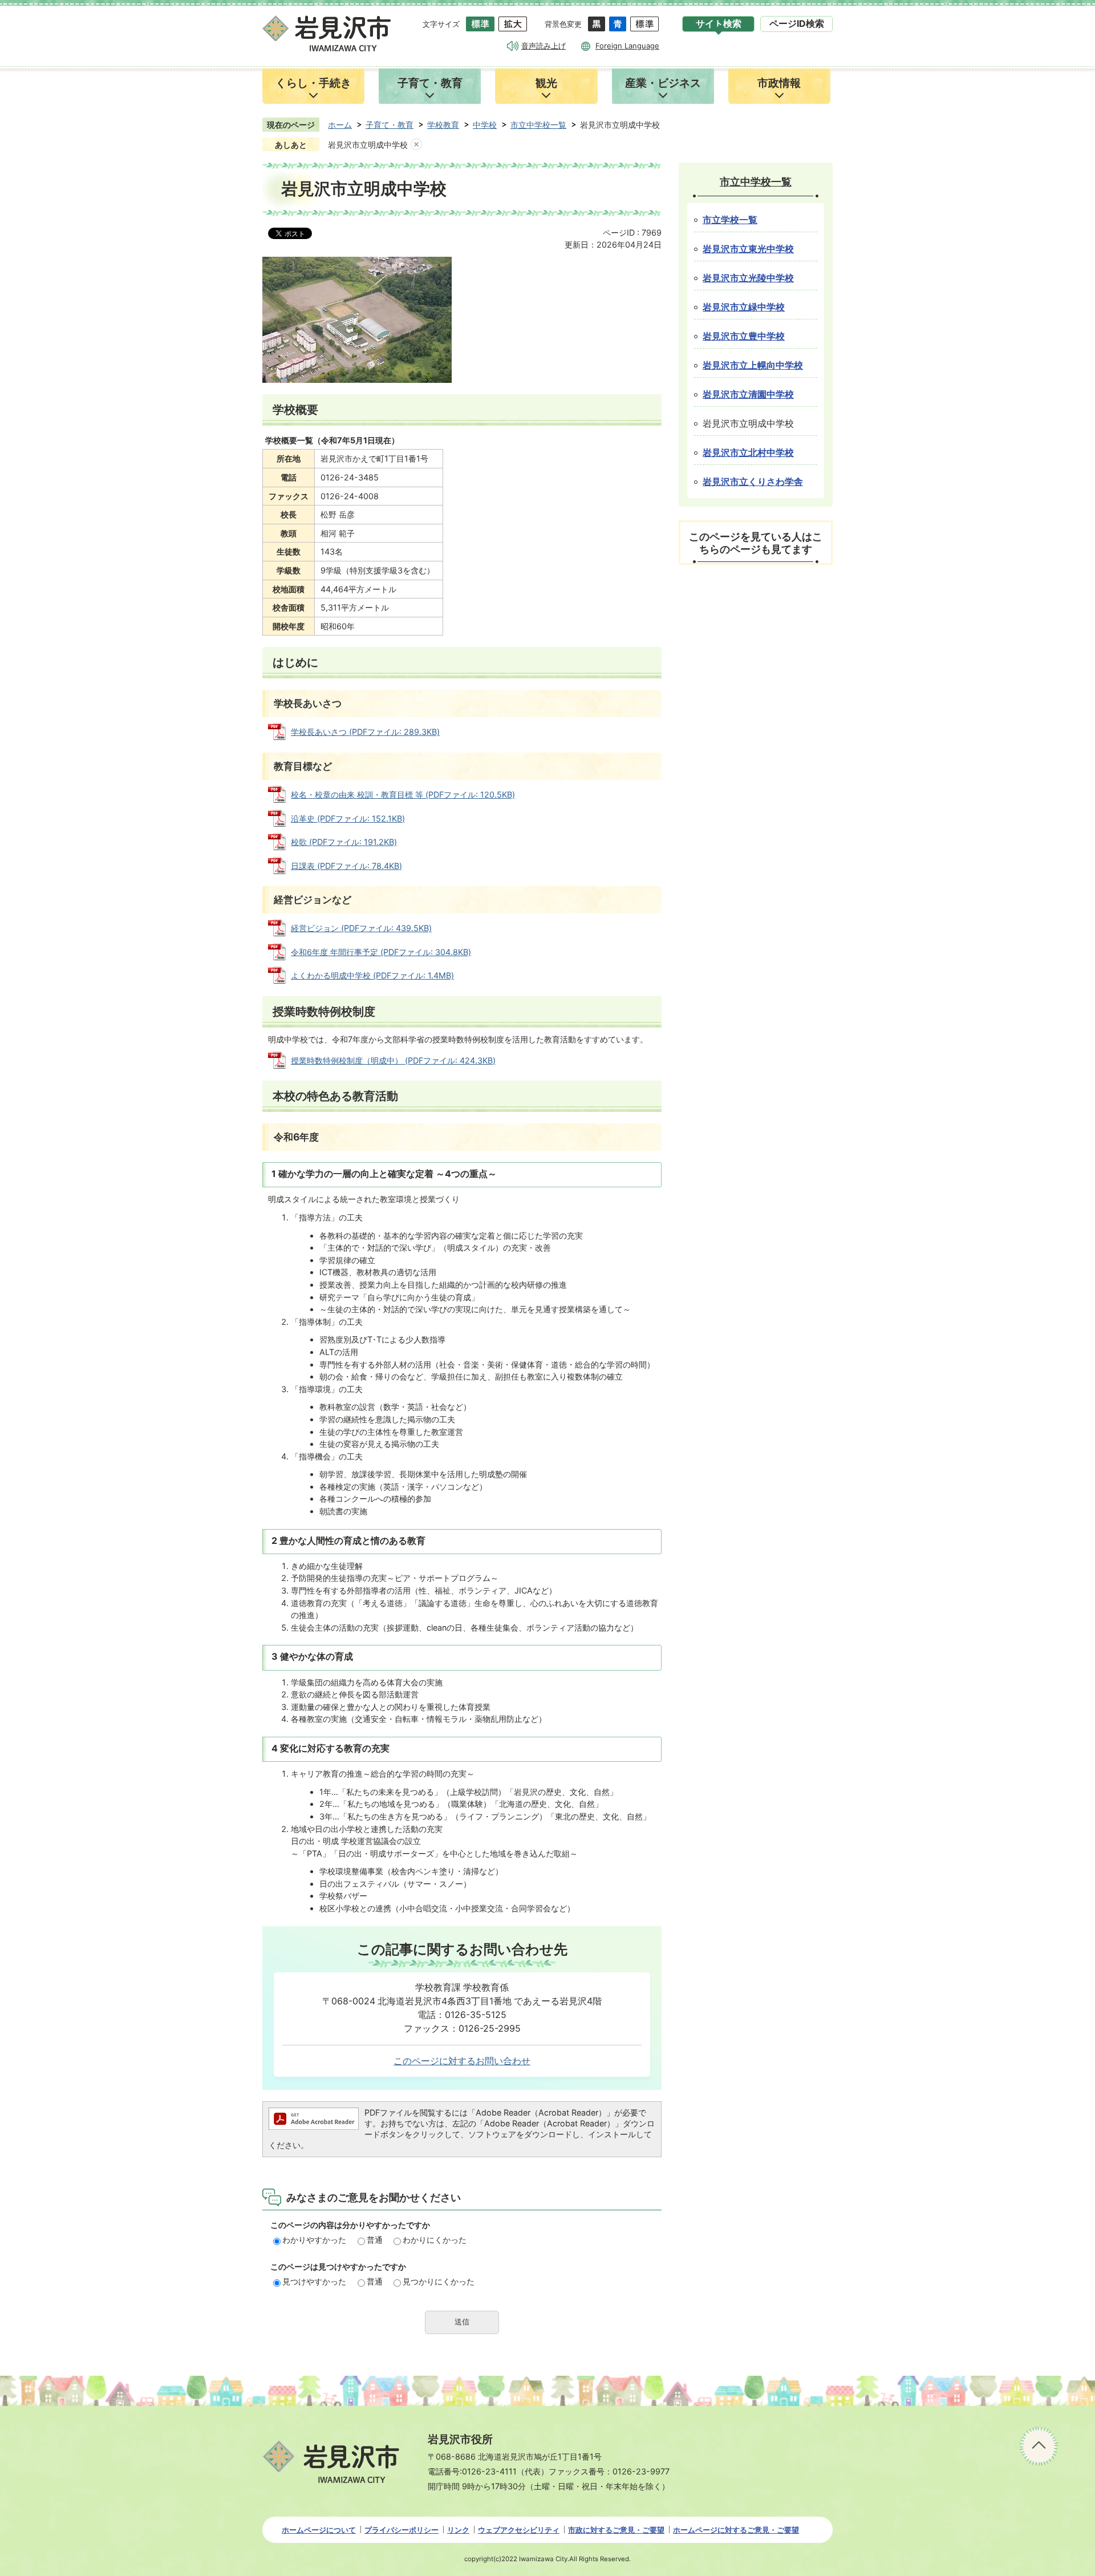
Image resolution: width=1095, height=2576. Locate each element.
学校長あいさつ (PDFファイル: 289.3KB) (365, 732)
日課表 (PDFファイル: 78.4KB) (346, 866)
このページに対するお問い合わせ (462, 2061)
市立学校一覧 (730, 220)
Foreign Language (627, 46)
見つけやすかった (314, 2281)
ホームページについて (319, 2530)
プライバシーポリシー (401, 2530)
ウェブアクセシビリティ (519, 2530)
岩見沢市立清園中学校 (748, 395)
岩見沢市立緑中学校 (744, 307)
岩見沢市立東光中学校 (748, 249)
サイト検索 (719, 24)
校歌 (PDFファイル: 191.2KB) (344, 842)
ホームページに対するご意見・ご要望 (736, 2530)
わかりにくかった (435, 2240)
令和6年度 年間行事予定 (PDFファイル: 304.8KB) (381, 952)
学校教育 (443, 125)
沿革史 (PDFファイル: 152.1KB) (348, 818)
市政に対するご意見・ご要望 (616, 2530)
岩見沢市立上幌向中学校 (753, 365)
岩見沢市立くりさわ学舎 (753, 482)
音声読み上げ (544, 46)
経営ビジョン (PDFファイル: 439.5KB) (361, 928)
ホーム (340, 125)
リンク (458, 2530)
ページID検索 (797, 24)
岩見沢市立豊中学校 (744, 336)
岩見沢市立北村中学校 (748, 453)
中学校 (485, 125)
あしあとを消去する (416, 145)
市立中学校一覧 (538, 125)
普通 (375, 2240)
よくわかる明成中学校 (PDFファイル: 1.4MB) (372, 975)
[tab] (718, 24)
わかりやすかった (314, 2240)
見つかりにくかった (439, 2281)
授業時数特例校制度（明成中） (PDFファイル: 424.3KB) (393, 1060)
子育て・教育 (390, 125)
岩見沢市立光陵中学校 (748, 278)
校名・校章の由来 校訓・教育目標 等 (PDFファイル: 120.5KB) (403, 794)
